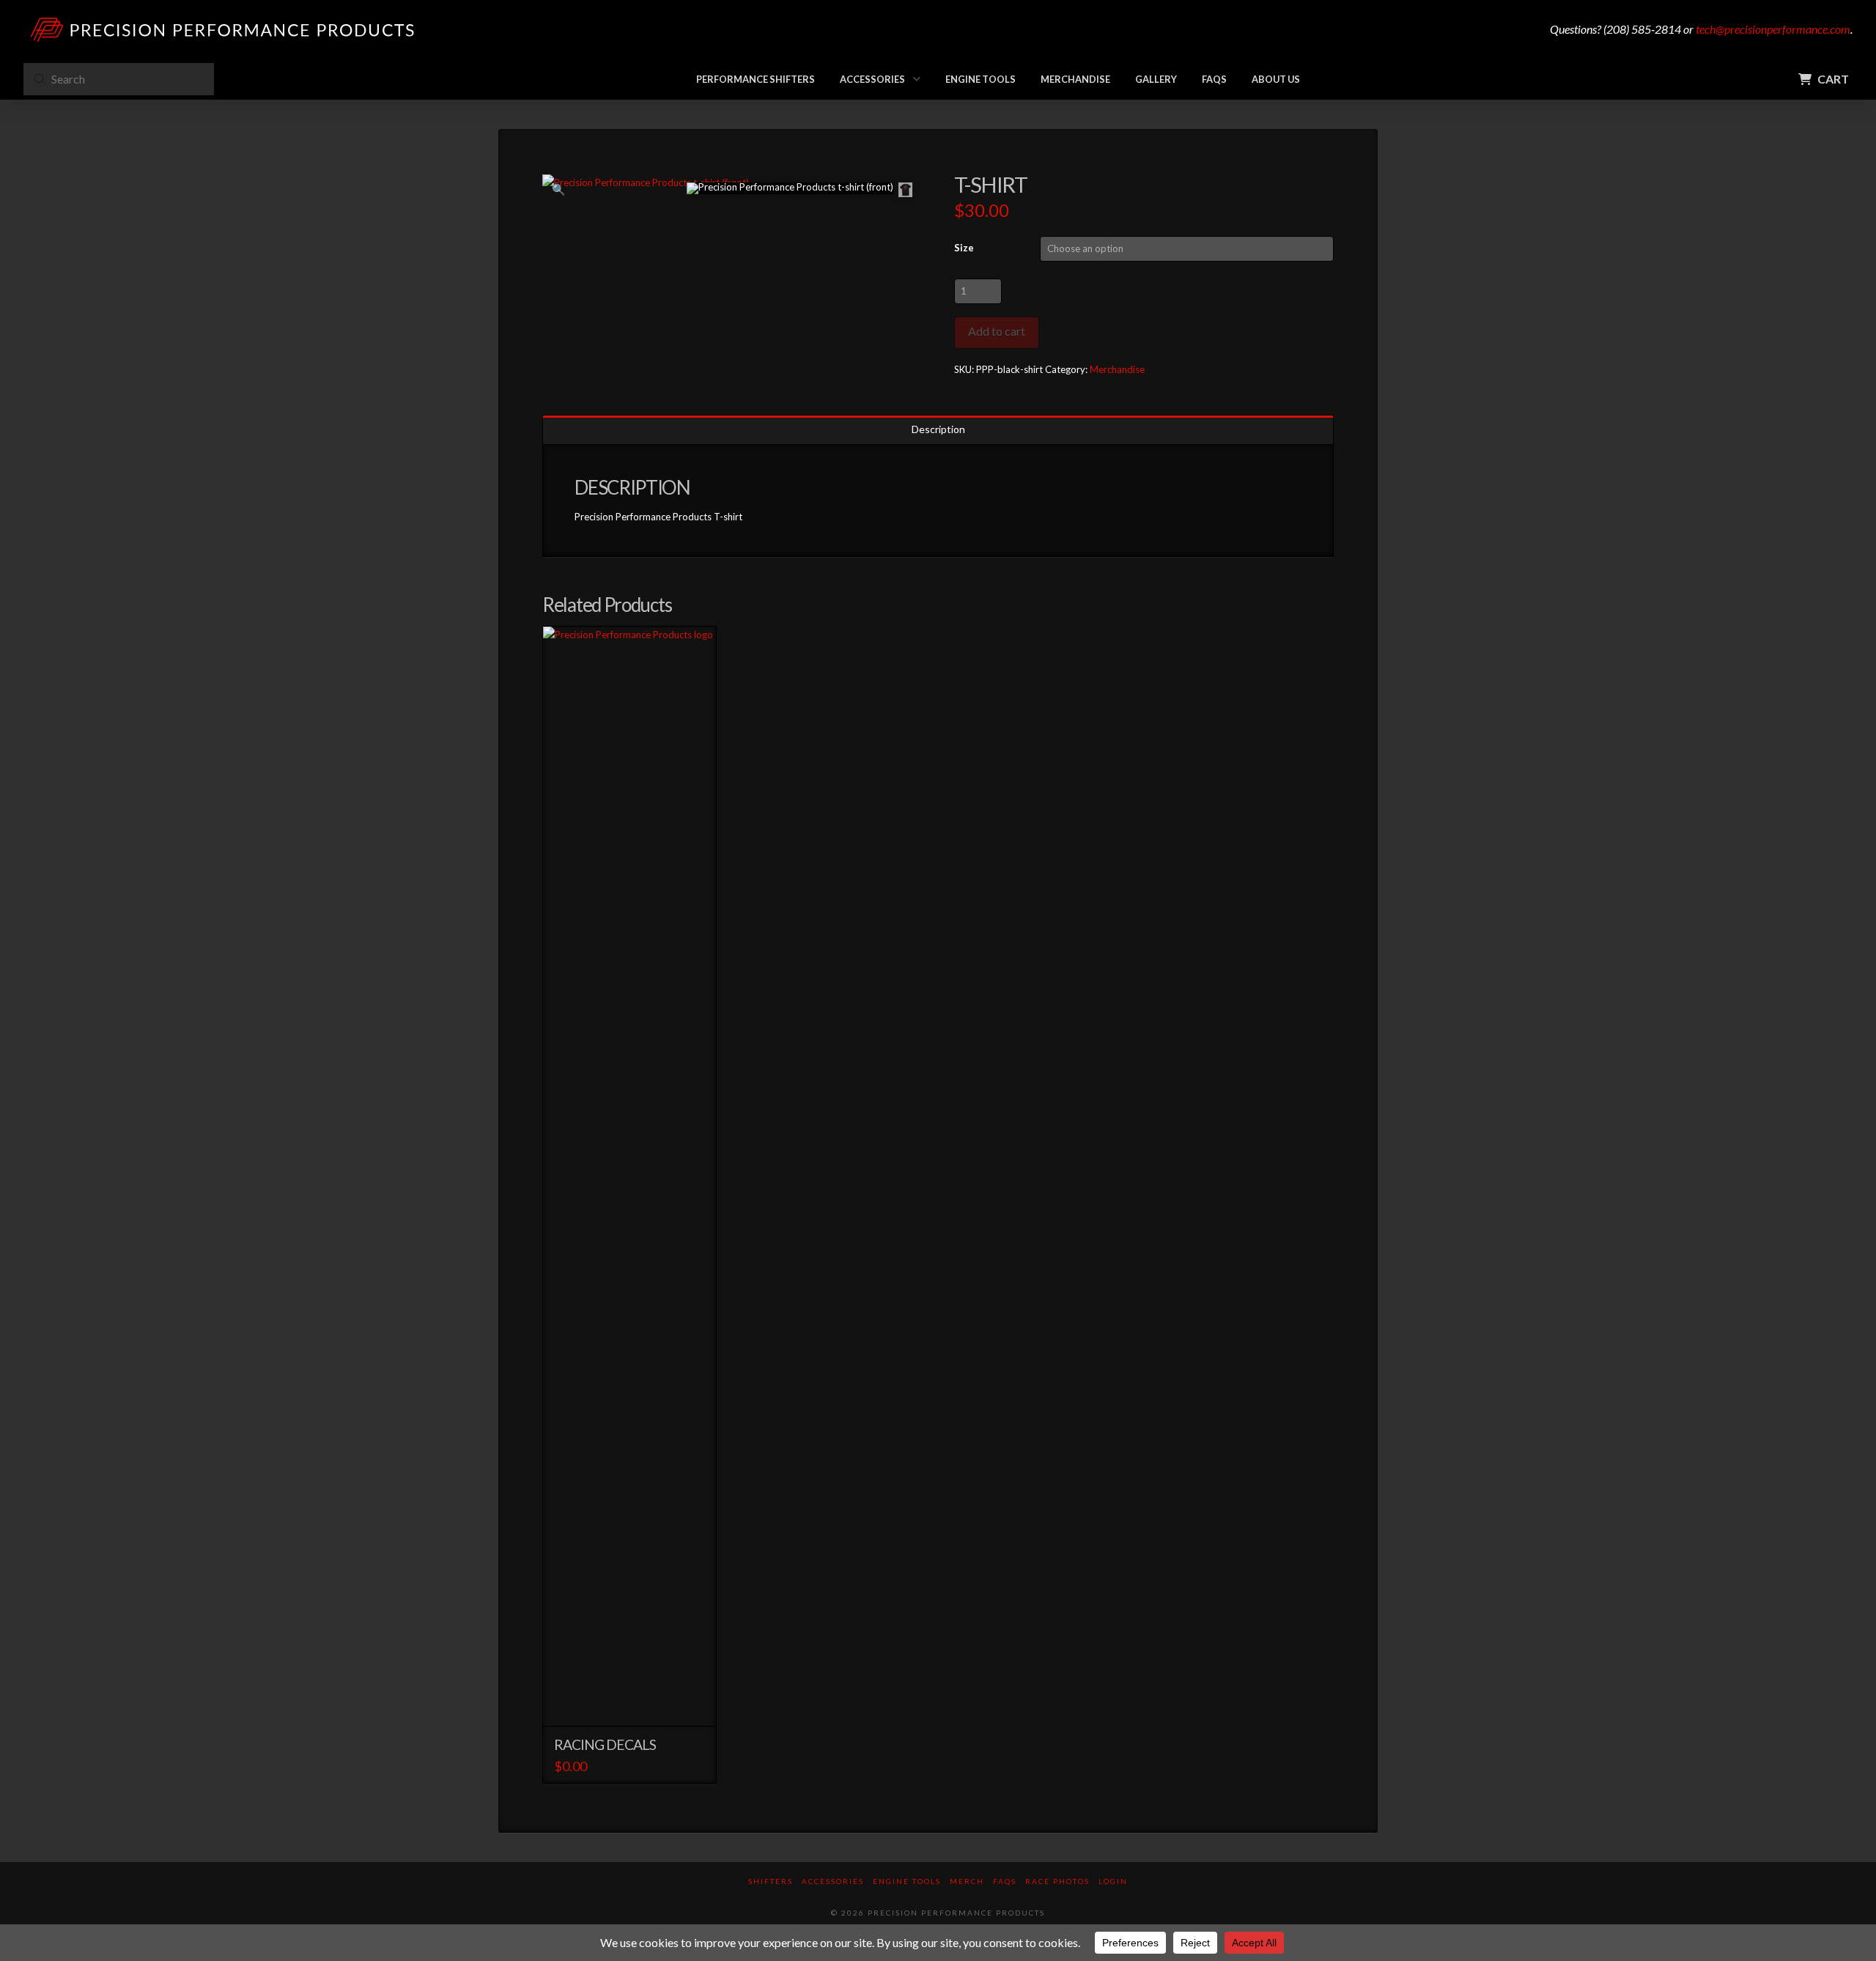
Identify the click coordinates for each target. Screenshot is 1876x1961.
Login (1113, 1881)
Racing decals (605, 1744)
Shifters (771, 1881)
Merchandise (1117, 369)
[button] (1817, 79)
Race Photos (1057, 1881)
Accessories (833, 1881)
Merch (967, 1881)
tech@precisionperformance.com (1773, 29)
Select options (634, 1702)
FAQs (1005, 1881)
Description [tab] (938, 429)
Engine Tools (907, 1881)
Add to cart (997, 331)
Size (964, 248)
